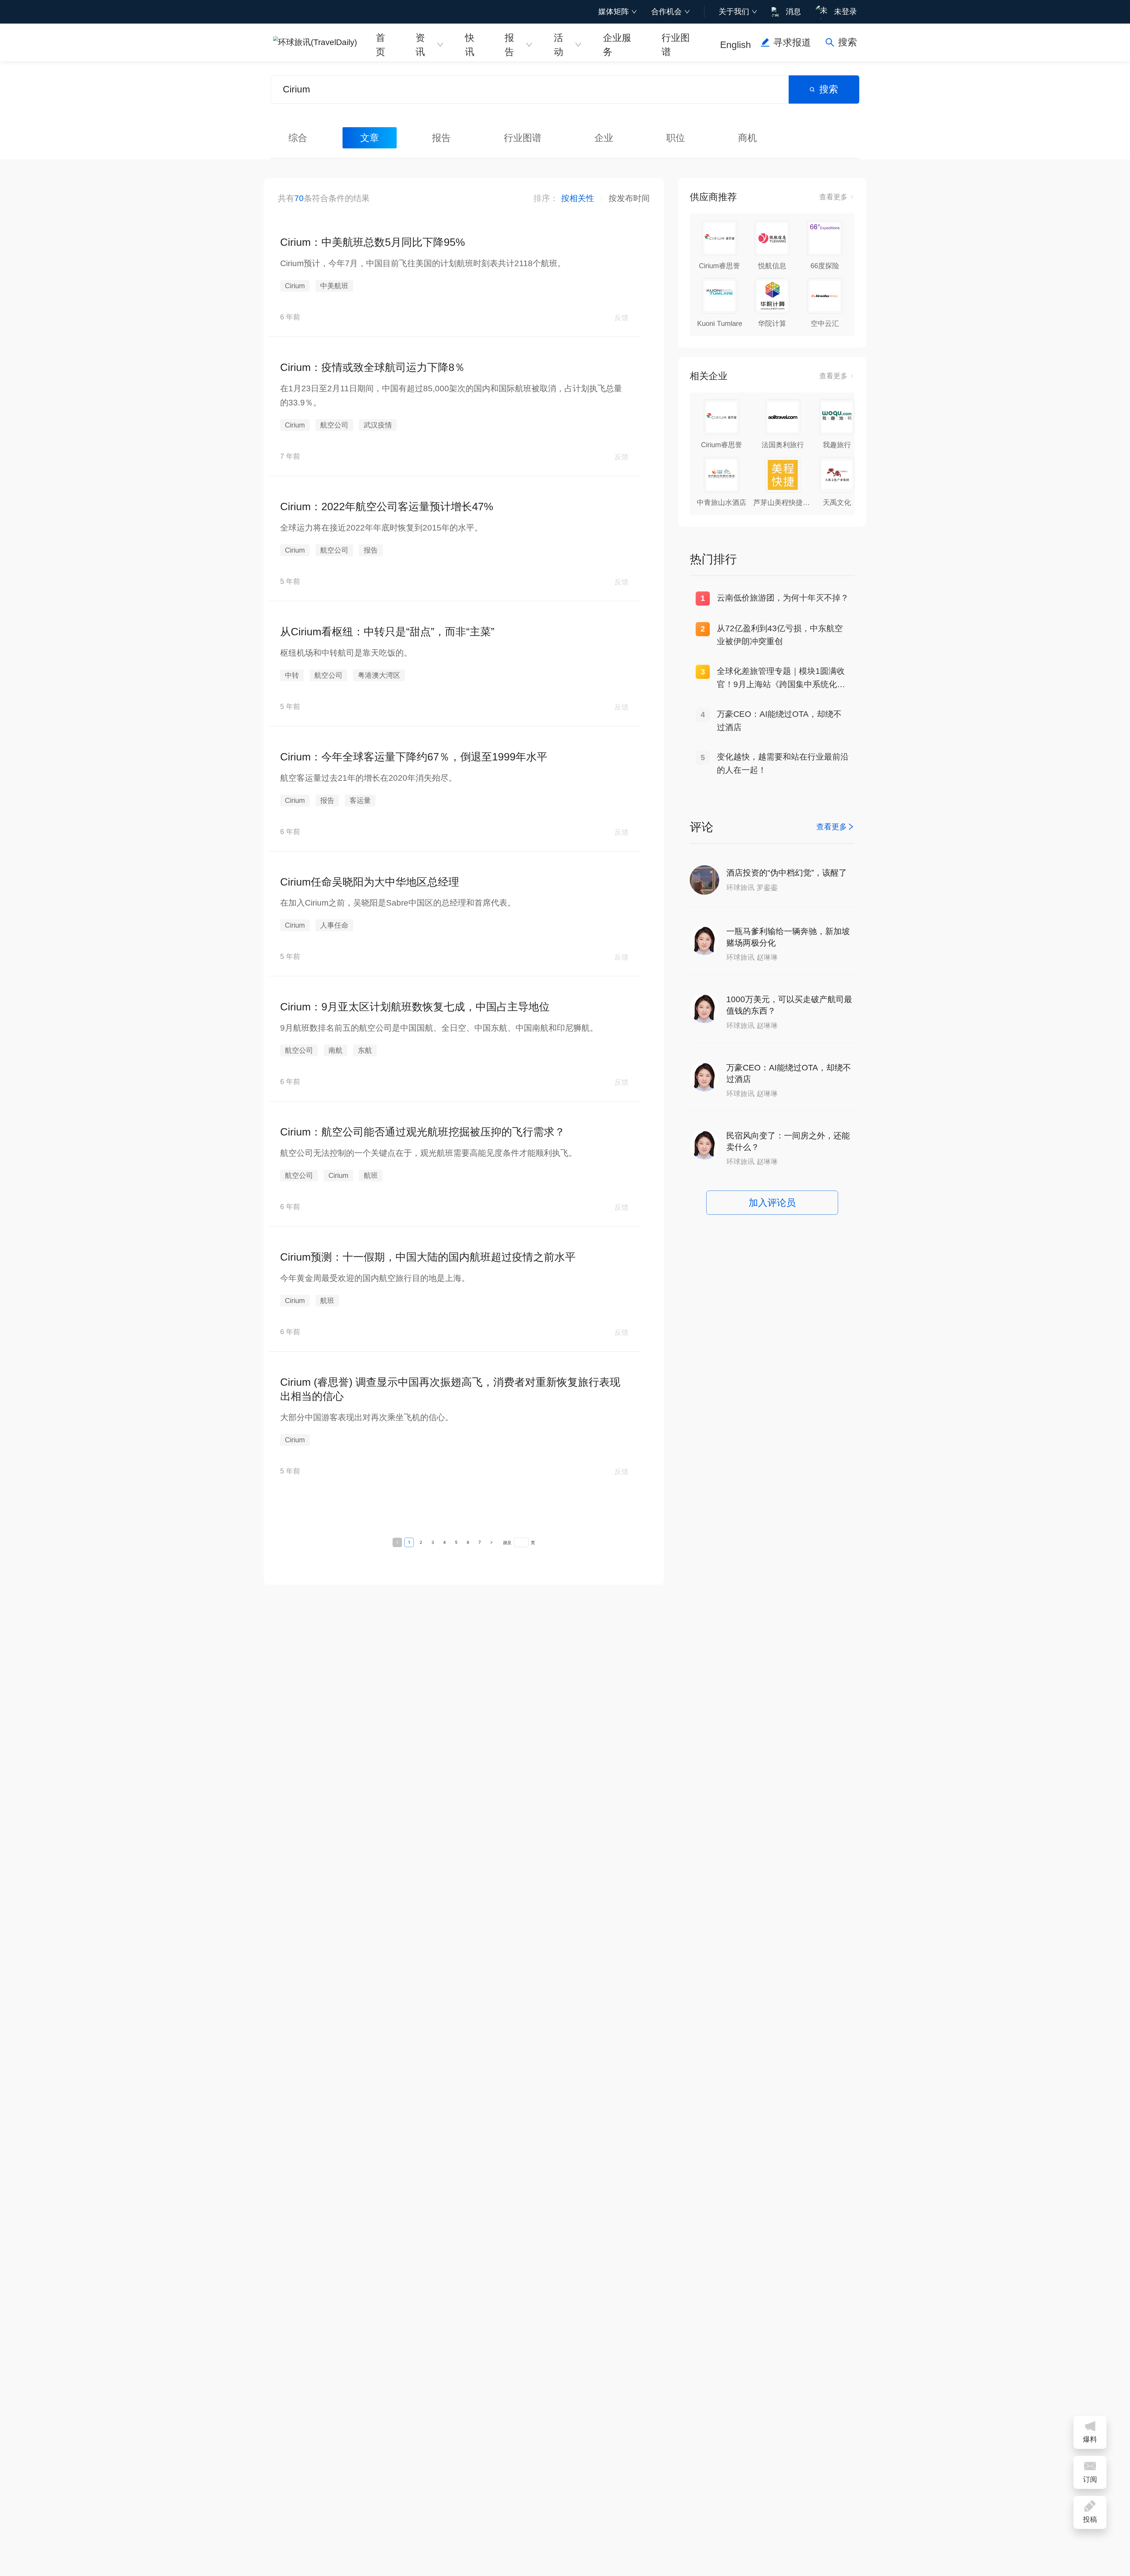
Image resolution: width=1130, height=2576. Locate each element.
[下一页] (491, 1542)
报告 (509, 44)
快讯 (470, 44)
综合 (298, 138)
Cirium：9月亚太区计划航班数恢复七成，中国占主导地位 (415, 1007)
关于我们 (734, 11)
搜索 (829, 89)
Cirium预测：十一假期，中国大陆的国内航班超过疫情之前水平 (428, 1257)
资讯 (420, 44)
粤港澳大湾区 (379, 675)
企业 (604, 138)
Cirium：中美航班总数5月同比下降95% (373, 242)
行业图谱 (676, 44)
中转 (292, 675)
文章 (370, 138)
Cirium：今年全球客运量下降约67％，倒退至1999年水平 (414, 757)
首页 (380, 44)
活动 (559, 44)
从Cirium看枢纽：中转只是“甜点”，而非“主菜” (387, 632)
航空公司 (334, 425)
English (736, 45)
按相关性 (578, 198)
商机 (747, 138)
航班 (371, 1175)
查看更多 (833, 197)
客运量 (360, 800)
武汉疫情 (378, 425)
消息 (793, 11)
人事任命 (334, 925)
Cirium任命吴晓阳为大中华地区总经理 (370, 882)
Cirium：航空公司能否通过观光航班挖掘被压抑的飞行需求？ (423, 1132)
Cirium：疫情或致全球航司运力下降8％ (373, 367)
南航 (335, 1050)
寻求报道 (792, 42)
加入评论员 (772, 1203)
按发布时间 (629, 198)
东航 (365, 1050)
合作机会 (667, 11)
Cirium (295, 286)
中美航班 (334, 286)
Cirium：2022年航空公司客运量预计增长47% (387, 507)
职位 (676, 138)
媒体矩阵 (614, 11)
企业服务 (617, 44)
